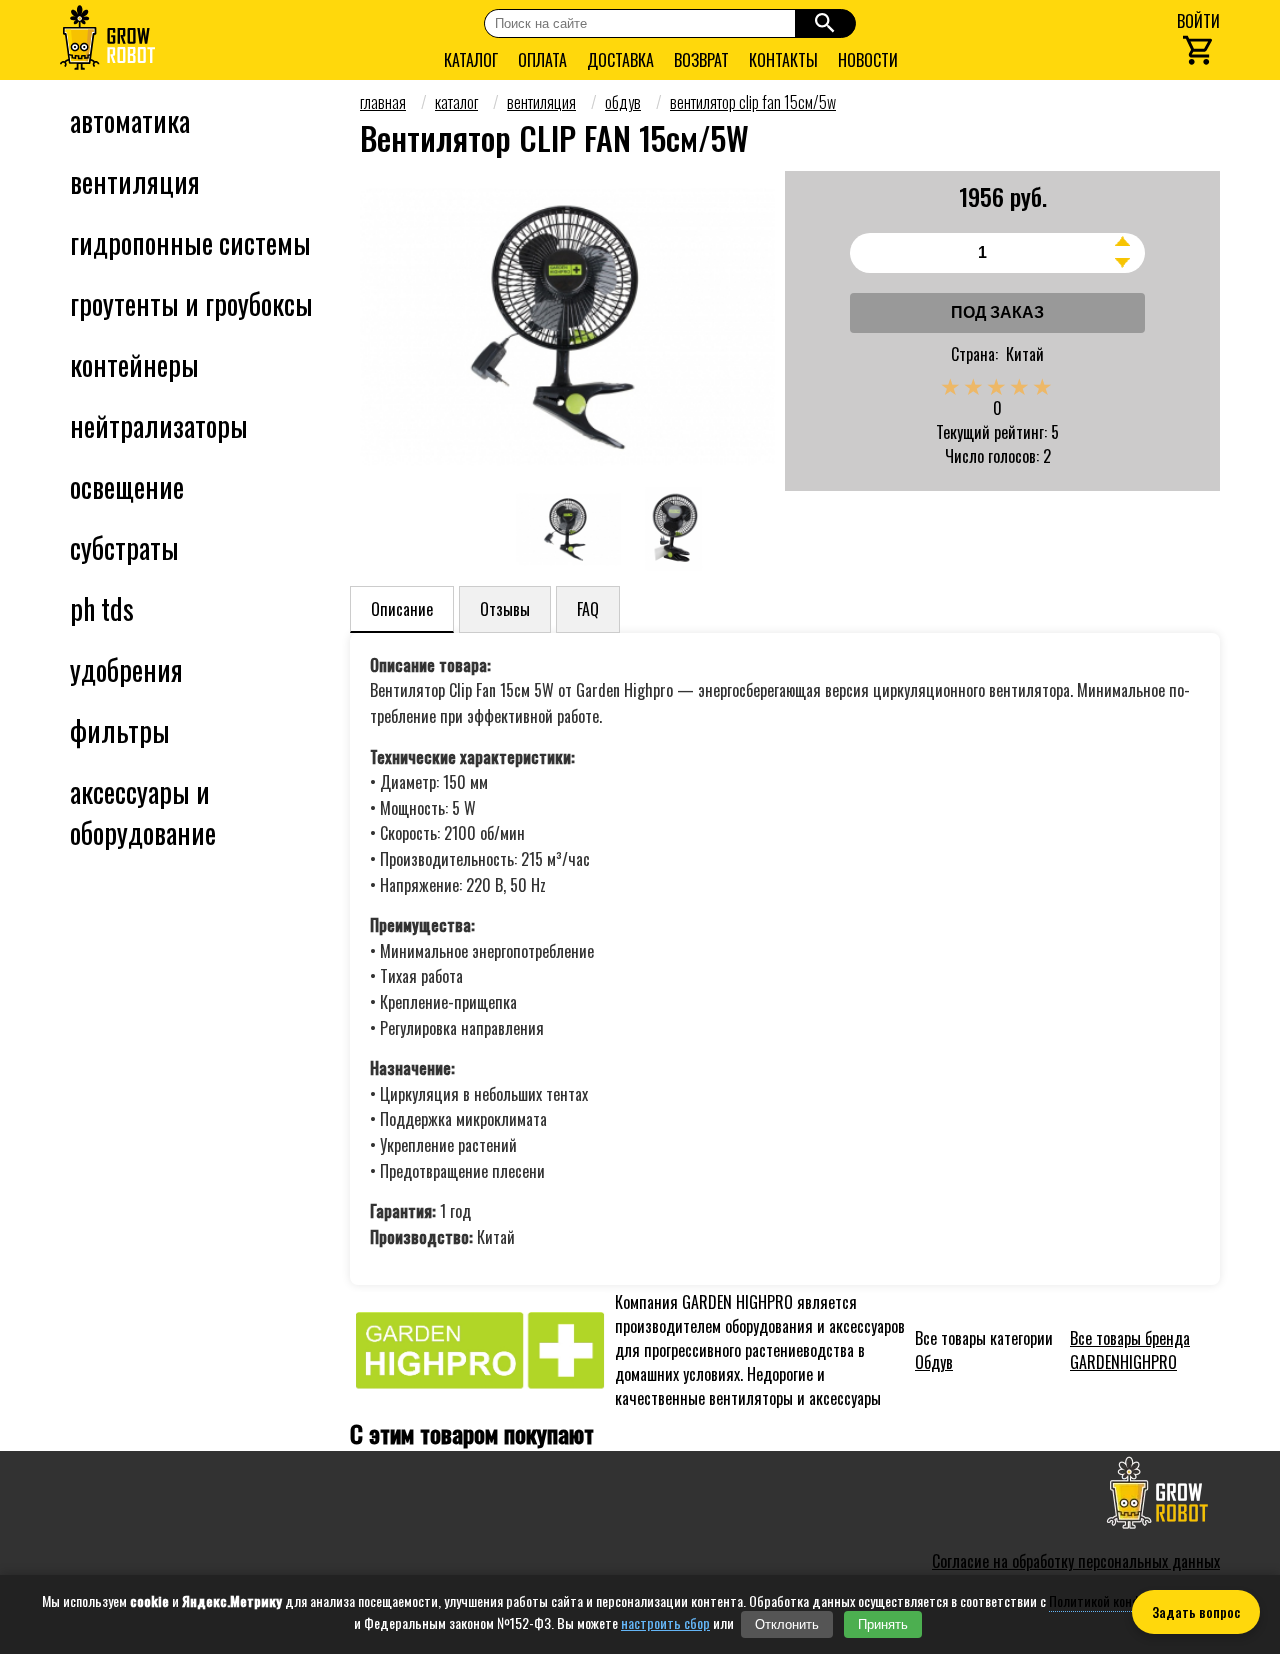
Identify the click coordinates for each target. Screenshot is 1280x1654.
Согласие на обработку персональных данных (1076, 1561)
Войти (1198, 21)
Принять (883, 1624)
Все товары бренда (1130, 1350)
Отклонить (787, 1624)
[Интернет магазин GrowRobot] (107, 40)
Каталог (471, 60)
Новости (868, 60)
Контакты (783, 60)
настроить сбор (665, 1623)
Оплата (542, 60)
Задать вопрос (1196, 1612)
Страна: (974, 354)
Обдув (934, 1362)
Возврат (701, 60)
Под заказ (997, 312)
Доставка (620, 60)
